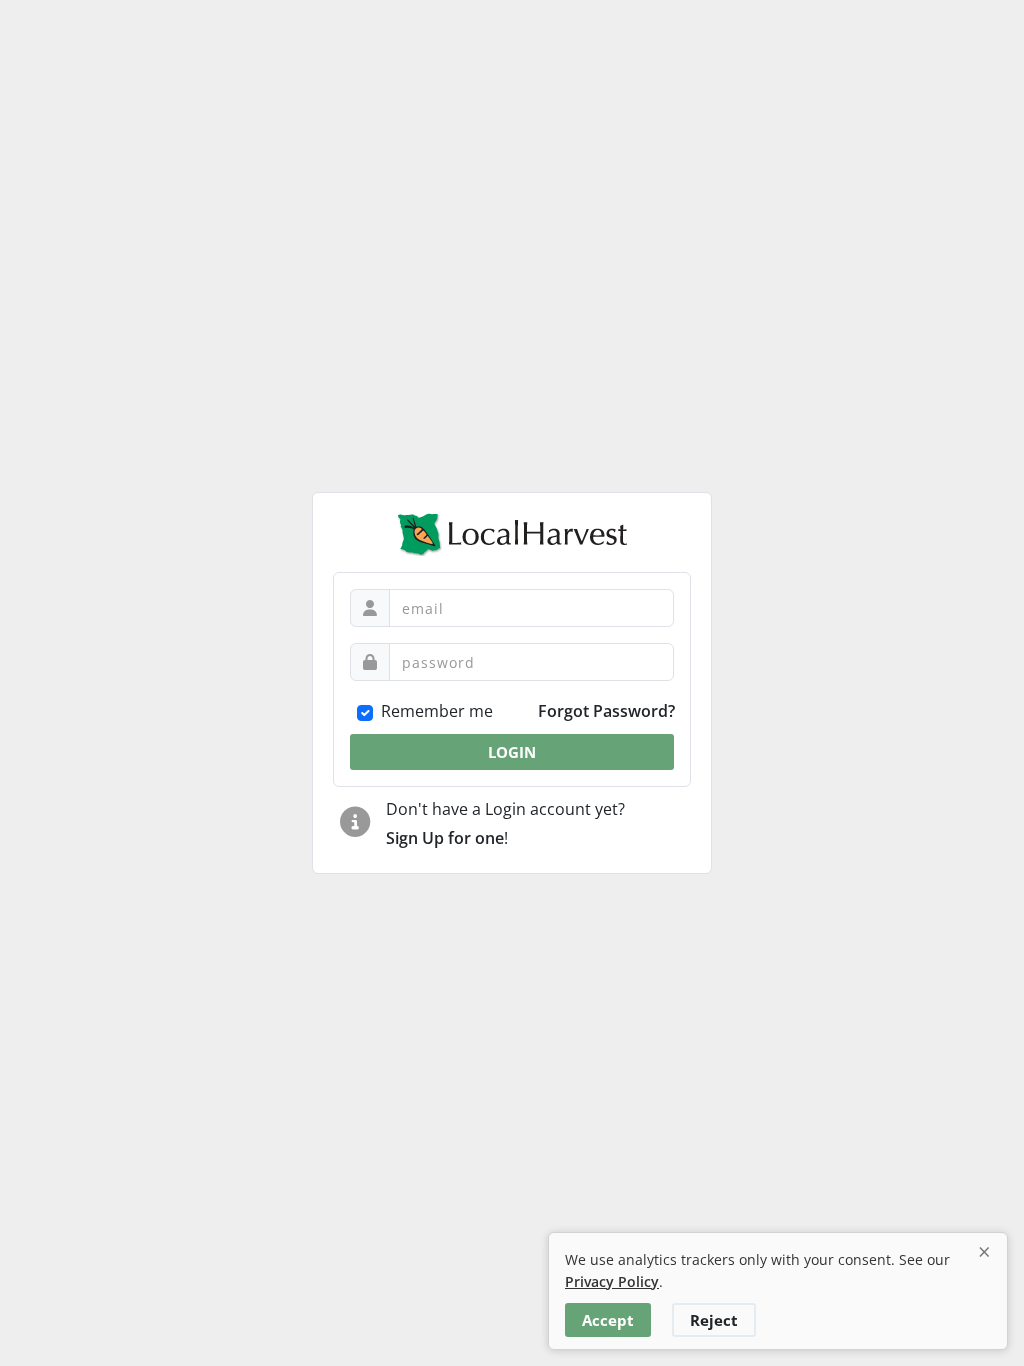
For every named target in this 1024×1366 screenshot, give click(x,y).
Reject (714, 1320)
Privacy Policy (612, 1281)
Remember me (437, 711)
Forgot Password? (606, 711)
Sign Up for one (445, 838)
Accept (608, 1320)
